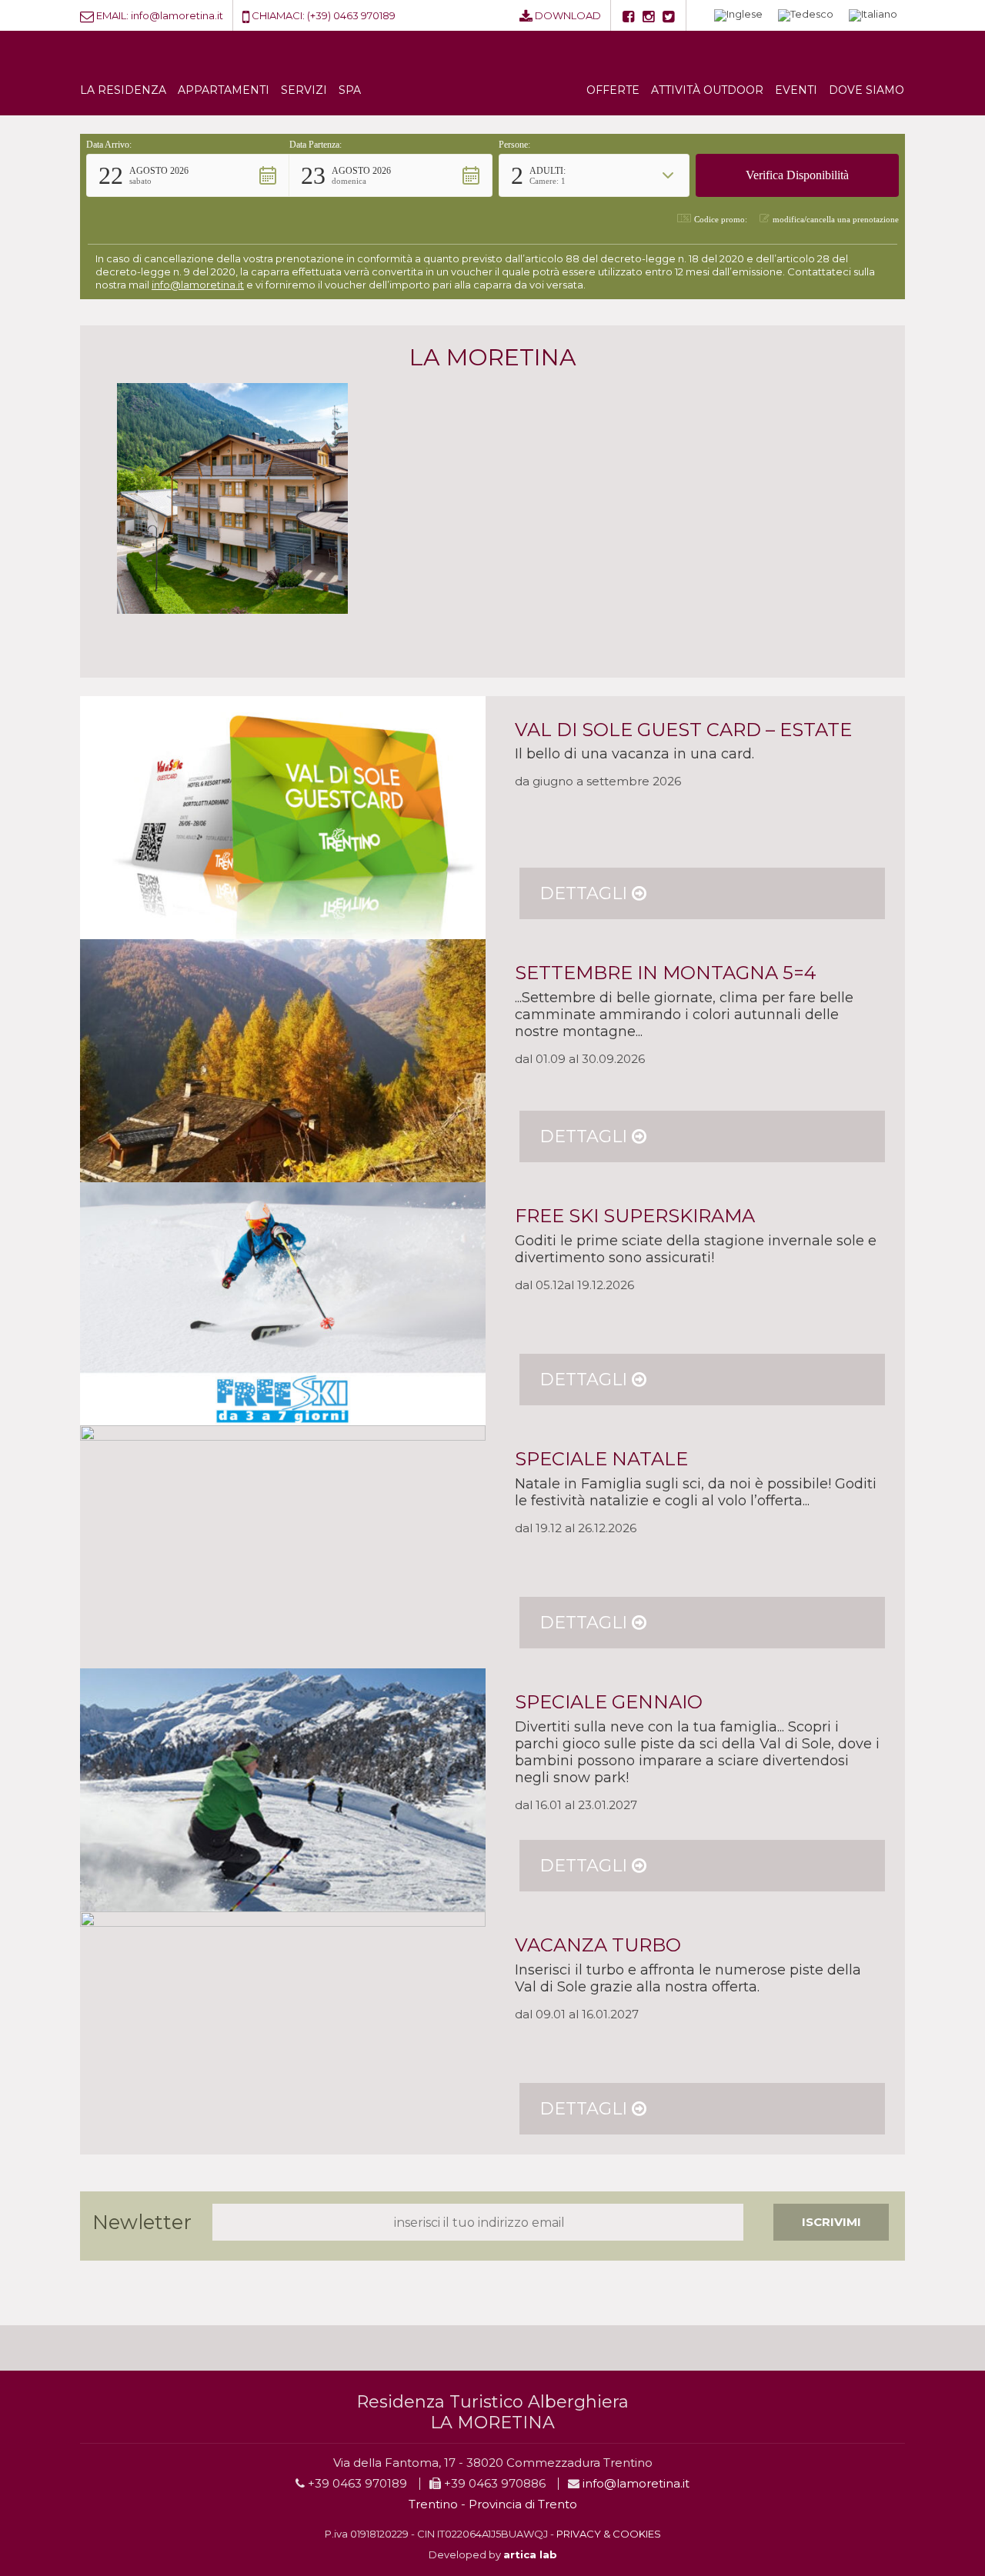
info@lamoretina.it (177, 15)
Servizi (304, 90)
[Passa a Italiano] (873, 16)
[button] (188, 175)
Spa (350, 90)
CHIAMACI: (278, 15)
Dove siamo (866, 90)
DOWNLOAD (568, 15)
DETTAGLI (586, 893)
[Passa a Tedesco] (806, 16)
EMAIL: (112, 15)
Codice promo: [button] (721, 219)
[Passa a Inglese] (738, 16)
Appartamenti (224, 90)
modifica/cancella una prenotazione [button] (836, 219)
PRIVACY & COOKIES (609, 2534)
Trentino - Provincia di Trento (493, 2504)
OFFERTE (613, 90)
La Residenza (123, 90)
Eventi (796, 90)
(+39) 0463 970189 (351, 15)
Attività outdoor (707, 90)
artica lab (530, 2554)
